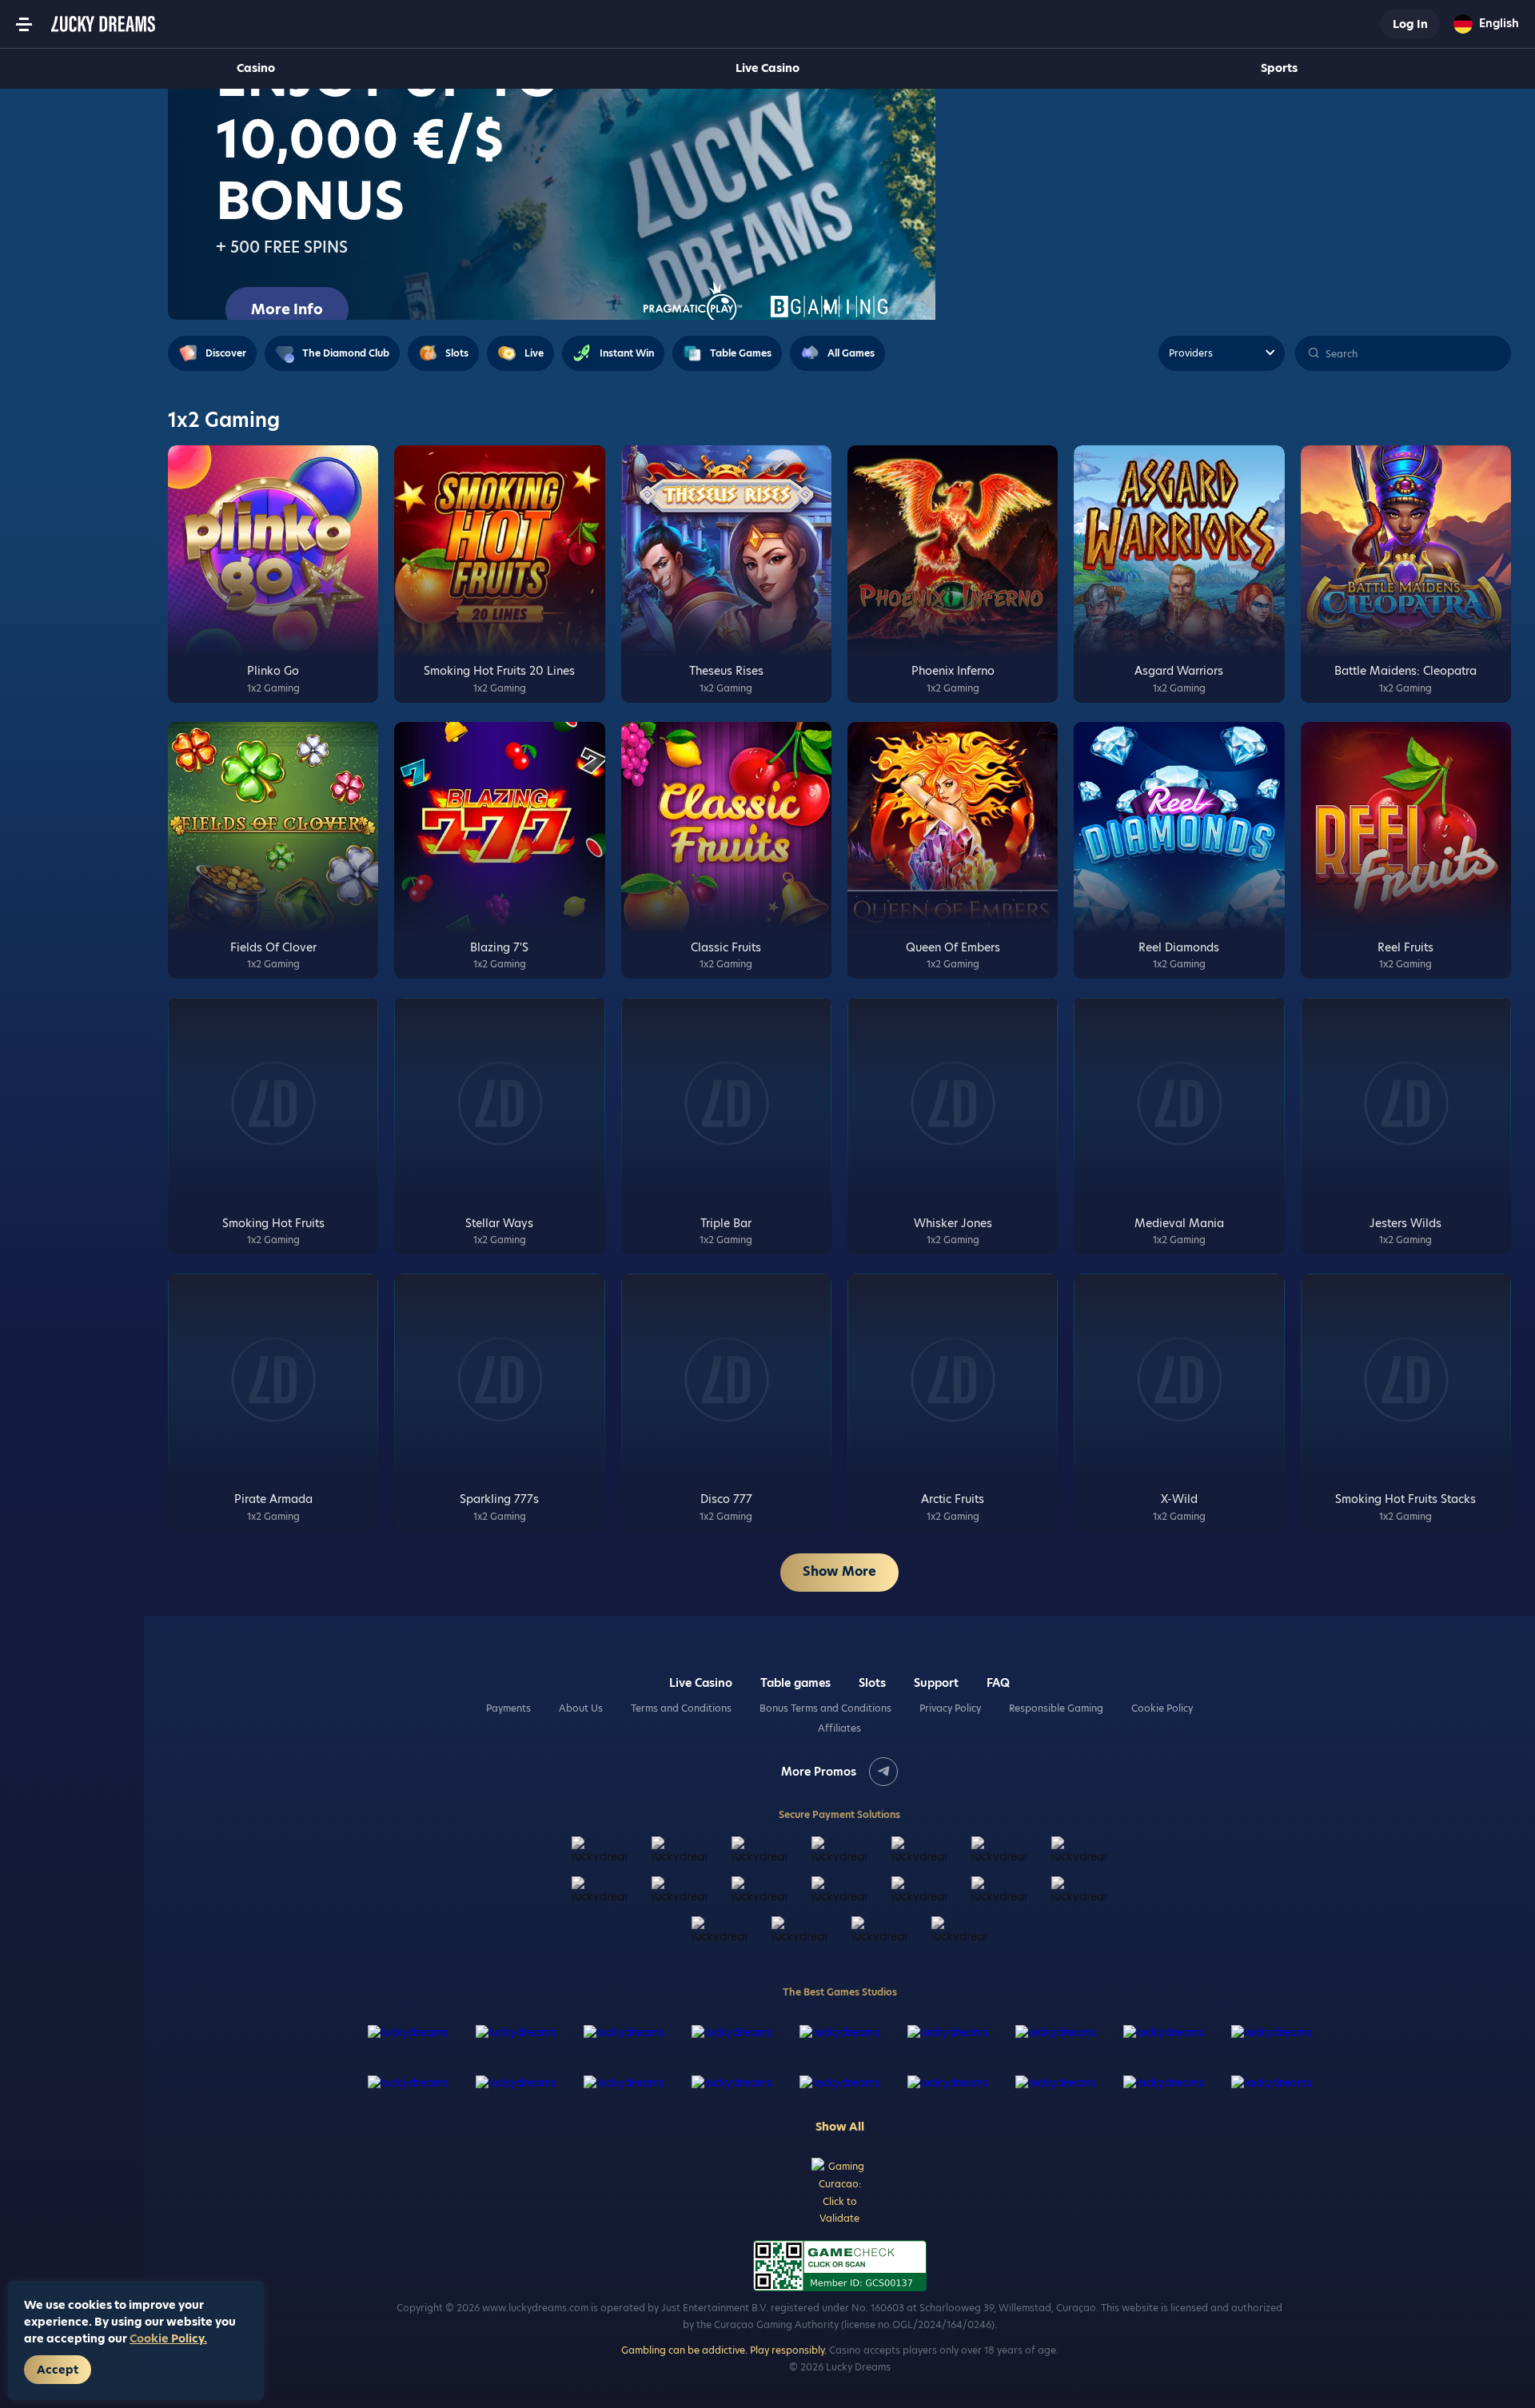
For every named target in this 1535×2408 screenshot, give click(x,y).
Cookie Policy (1162, 1708)
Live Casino (767, 68)
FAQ (998, 1683)
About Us (581, 1708)
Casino (256, 68)
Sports (1279, 68)
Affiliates (839, 1728)
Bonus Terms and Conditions (825, 1708)
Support (936, 1683)
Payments (508, 1708)
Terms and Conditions (681, 1708)
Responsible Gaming (1056, 1708)
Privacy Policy (950, 1708)
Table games (795, 1683)
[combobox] (1486, 24)
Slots (872, 1683)
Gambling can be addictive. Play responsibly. (724, 2350)
